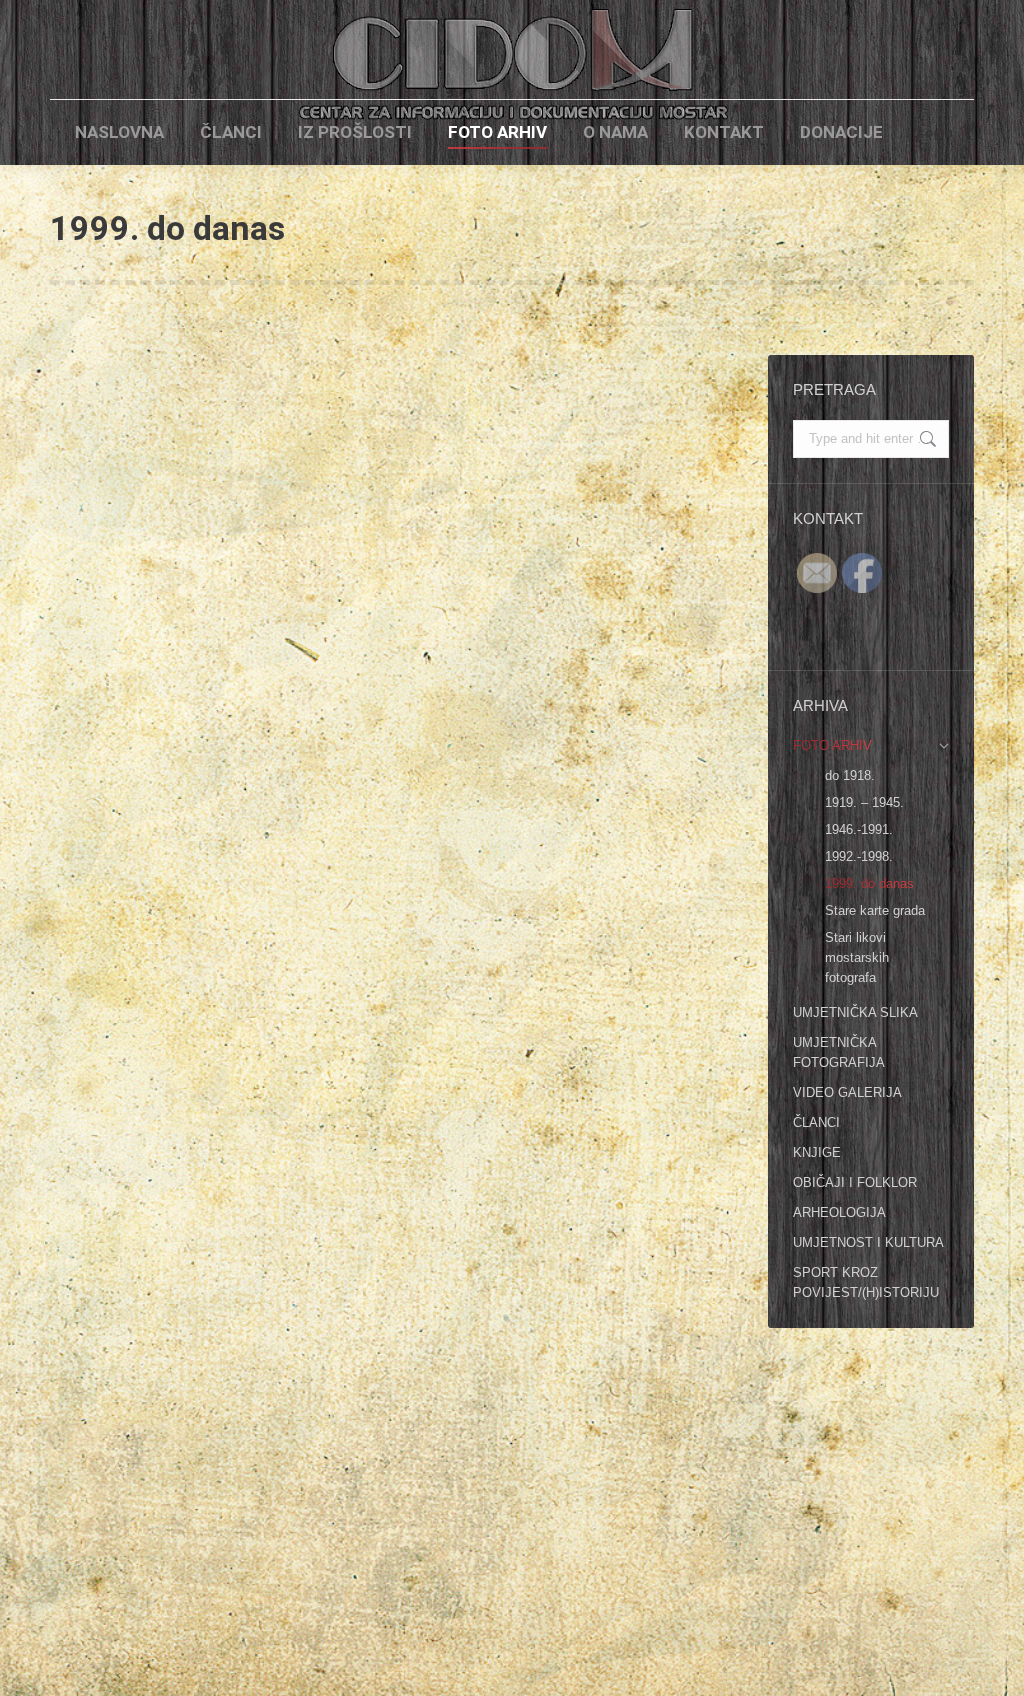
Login (935, 132)
